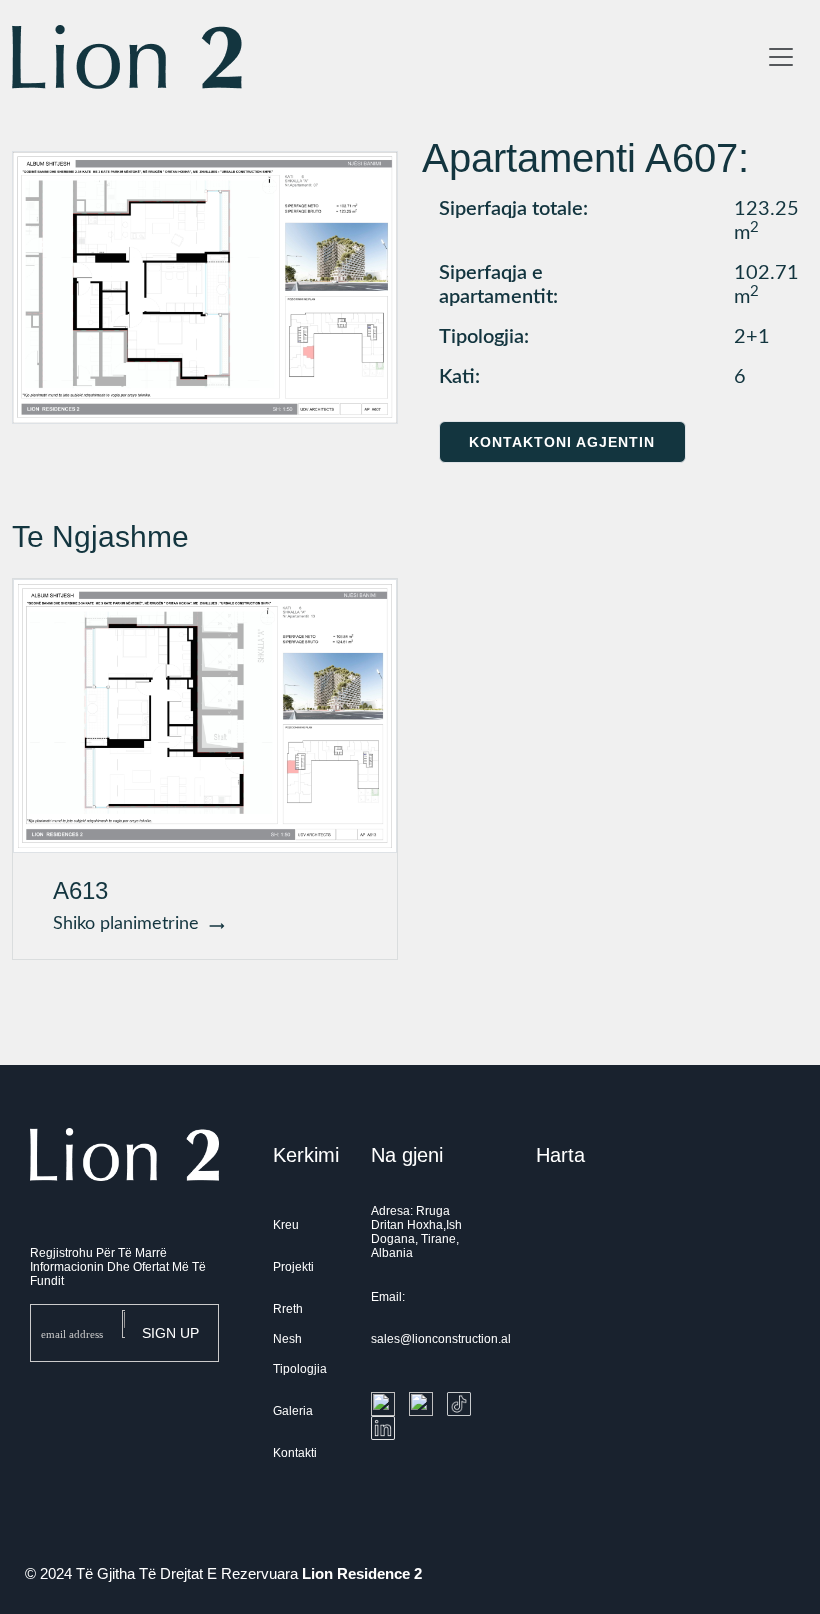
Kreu (286, 1225)
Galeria (293, 1411)
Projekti (293, 1267)
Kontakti (295, 1453)
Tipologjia (300, 1369)
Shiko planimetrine (131, 924)
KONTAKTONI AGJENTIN (562, 442)
